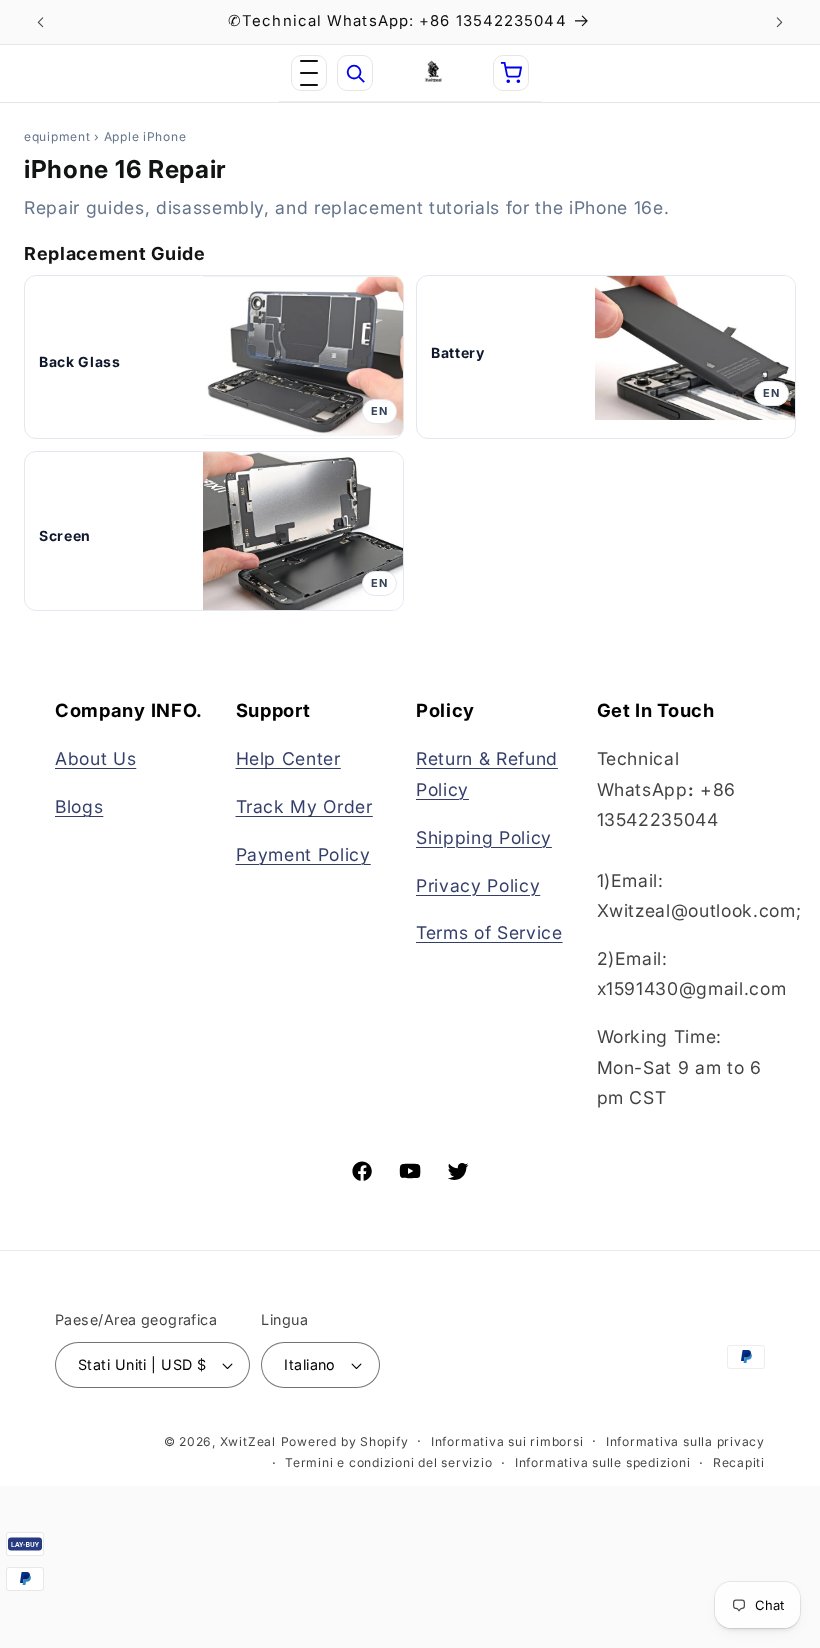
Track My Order (304, 806)
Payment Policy (303, 854)
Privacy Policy (478, 885)
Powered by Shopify (345, 1441)
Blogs (79, 806)
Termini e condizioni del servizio (388, 1462)
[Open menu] (309, 73)
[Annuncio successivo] (779, 22)
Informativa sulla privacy (685, 1441)
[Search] (355, 73)
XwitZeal (248, 1441)
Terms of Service (489, 932)
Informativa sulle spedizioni (603, 1462)
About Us (95, 758)
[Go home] (433, 73)
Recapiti (739, 1462)
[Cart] (511, 73)
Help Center (288, 758)
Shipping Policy (484, 837)
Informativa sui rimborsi (507, 1441)
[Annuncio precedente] (41, 22)
